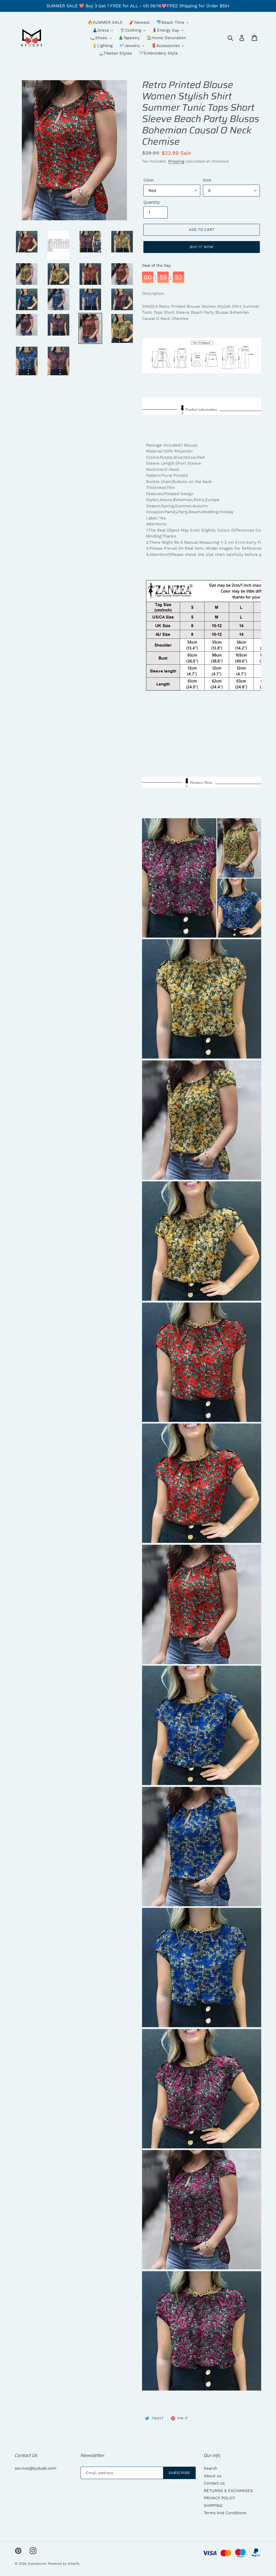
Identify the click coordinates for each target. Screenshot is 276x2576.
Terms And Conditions (225, 2513)
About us (213, 2476)
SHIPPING (213, 2506)
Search (211, 2468)
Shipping (176, 161)
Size (207, 180)
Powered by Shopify (64, 2564)
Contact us (214, 2483)
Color (149, 180)
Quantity (152, 202)
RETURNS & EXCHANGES (228, 2491)
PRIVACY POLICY (220, 2498)
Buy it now (201, 247)
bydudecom (37, 2564)
